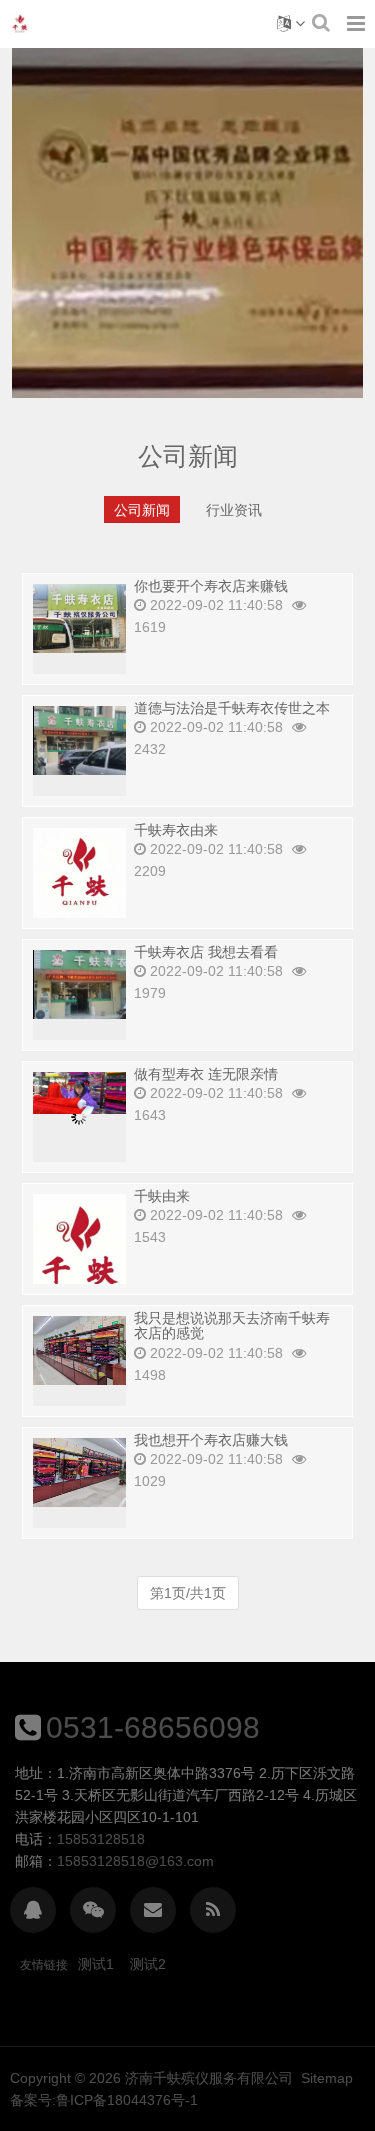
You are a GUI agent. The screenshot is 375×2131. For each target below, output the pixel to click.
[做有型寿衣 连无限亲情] (79, 1092)
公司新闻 (142, 510)
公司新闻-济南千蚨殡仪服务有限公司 (19, 24)
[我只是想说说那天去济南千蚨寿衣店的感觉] (79, 1349)
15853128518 (101, 1839)
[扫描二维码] (93, 1910)
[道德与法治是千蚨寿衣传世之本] (79, 739)
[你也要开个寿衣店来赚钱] (79, 617)
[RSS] (213, 1910)
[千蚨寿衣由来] (79, 873)
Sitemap (327, 2078)
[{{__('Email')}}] (153, 1910)
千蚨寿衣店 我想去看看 (206, 952)
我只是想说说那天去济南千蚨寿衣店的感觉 (232, 1325)
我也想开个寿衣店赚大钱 (211, 1440)
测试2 (148, 1964)
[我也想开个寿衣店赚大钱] (79, 1471)
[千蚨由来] (79, 1254)
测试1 (96, 1964)
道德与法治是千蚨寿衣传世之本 (232, 708)
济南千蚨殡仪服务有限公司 (209, 2078)
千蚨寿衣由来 (176, 830)
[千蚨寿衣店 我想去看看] (79, 983)
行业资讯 (234, 510)
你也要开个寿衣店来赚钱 (211, 586)
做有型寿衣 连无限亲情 (206, 1074)
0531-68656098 (153, 1727)
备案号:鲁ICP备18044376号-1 (104, 2100)
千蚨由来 (162, 1196)
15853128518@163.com (135, 1861)
